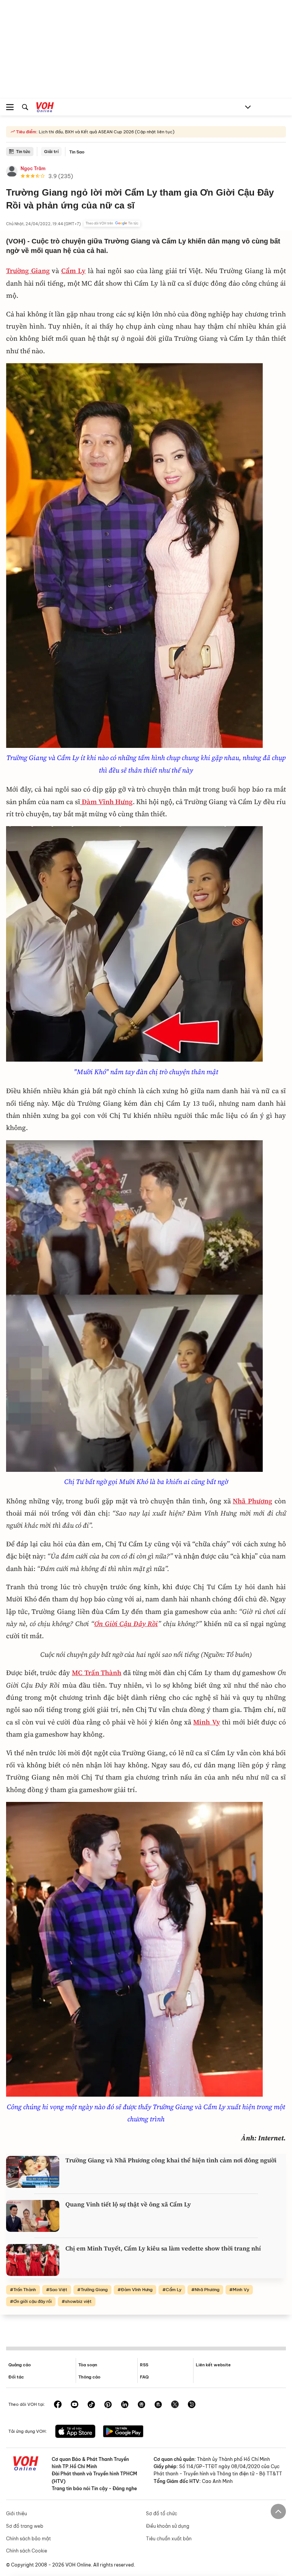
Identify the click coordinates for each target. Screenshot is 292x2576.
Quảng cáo (20, 2365)
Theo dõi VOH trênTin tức (112, 223)
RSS (144, 2365)
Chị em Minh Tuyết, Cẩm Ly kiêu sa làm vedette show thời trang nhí (163, 2248)
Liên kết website (213, 2365)
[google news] (141, 2405)
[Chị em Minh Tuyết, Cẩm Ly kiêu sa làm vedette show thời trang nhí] (33, 2260)
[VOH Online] (45, 108)
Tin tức (23, 152)
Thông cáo (89, 2377)
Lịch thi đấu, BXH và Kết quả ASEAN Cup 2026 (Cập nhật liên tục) (106, 132)
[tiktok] (91, 2405)
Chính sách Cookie (27, 2551)
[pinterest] (108, 2405)
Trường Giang (94, 2290)
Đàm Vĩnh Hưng (137, 2290)
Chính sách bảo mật (29, 2539)
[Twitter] (175, 2405)
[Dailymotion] (192, 2405)
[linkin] (125, 2405)
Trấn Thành (25, 2290)
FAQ (144, 2377)
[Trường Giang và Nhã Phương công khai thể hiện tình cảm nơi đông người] (33, 2172)
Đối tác (16, 2377)
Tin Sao (77, 152)
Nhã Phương (252, 1501)
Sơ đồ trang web (25, 2526)
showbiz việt (78, 2301)
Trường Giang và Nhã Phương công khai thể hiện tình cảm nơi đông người (171, 2160)
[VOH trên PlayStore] (123, 2432)
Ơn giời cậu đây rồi (33, 2301)
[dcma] (158, 2405)
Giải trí (51, 152)
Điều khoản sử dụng (168, 2526)
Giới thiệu (17, 2514)
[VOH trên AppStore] (75, 2432)
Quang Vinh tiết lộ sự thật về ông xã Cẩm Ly (128, 2204)
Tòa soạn (88, 2365)
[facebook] (58, 2405)
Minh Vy (241, 2290)
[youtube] (75, 2405)
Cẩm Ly (74, 271)
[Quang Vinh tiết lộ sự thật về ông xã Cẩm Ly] (33, 2216)
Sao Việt (58, 2290)
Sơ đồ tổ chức (162, 2514)
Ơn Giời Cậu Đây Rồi (126, 1624)
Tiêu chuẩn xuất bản (169, 2539)
